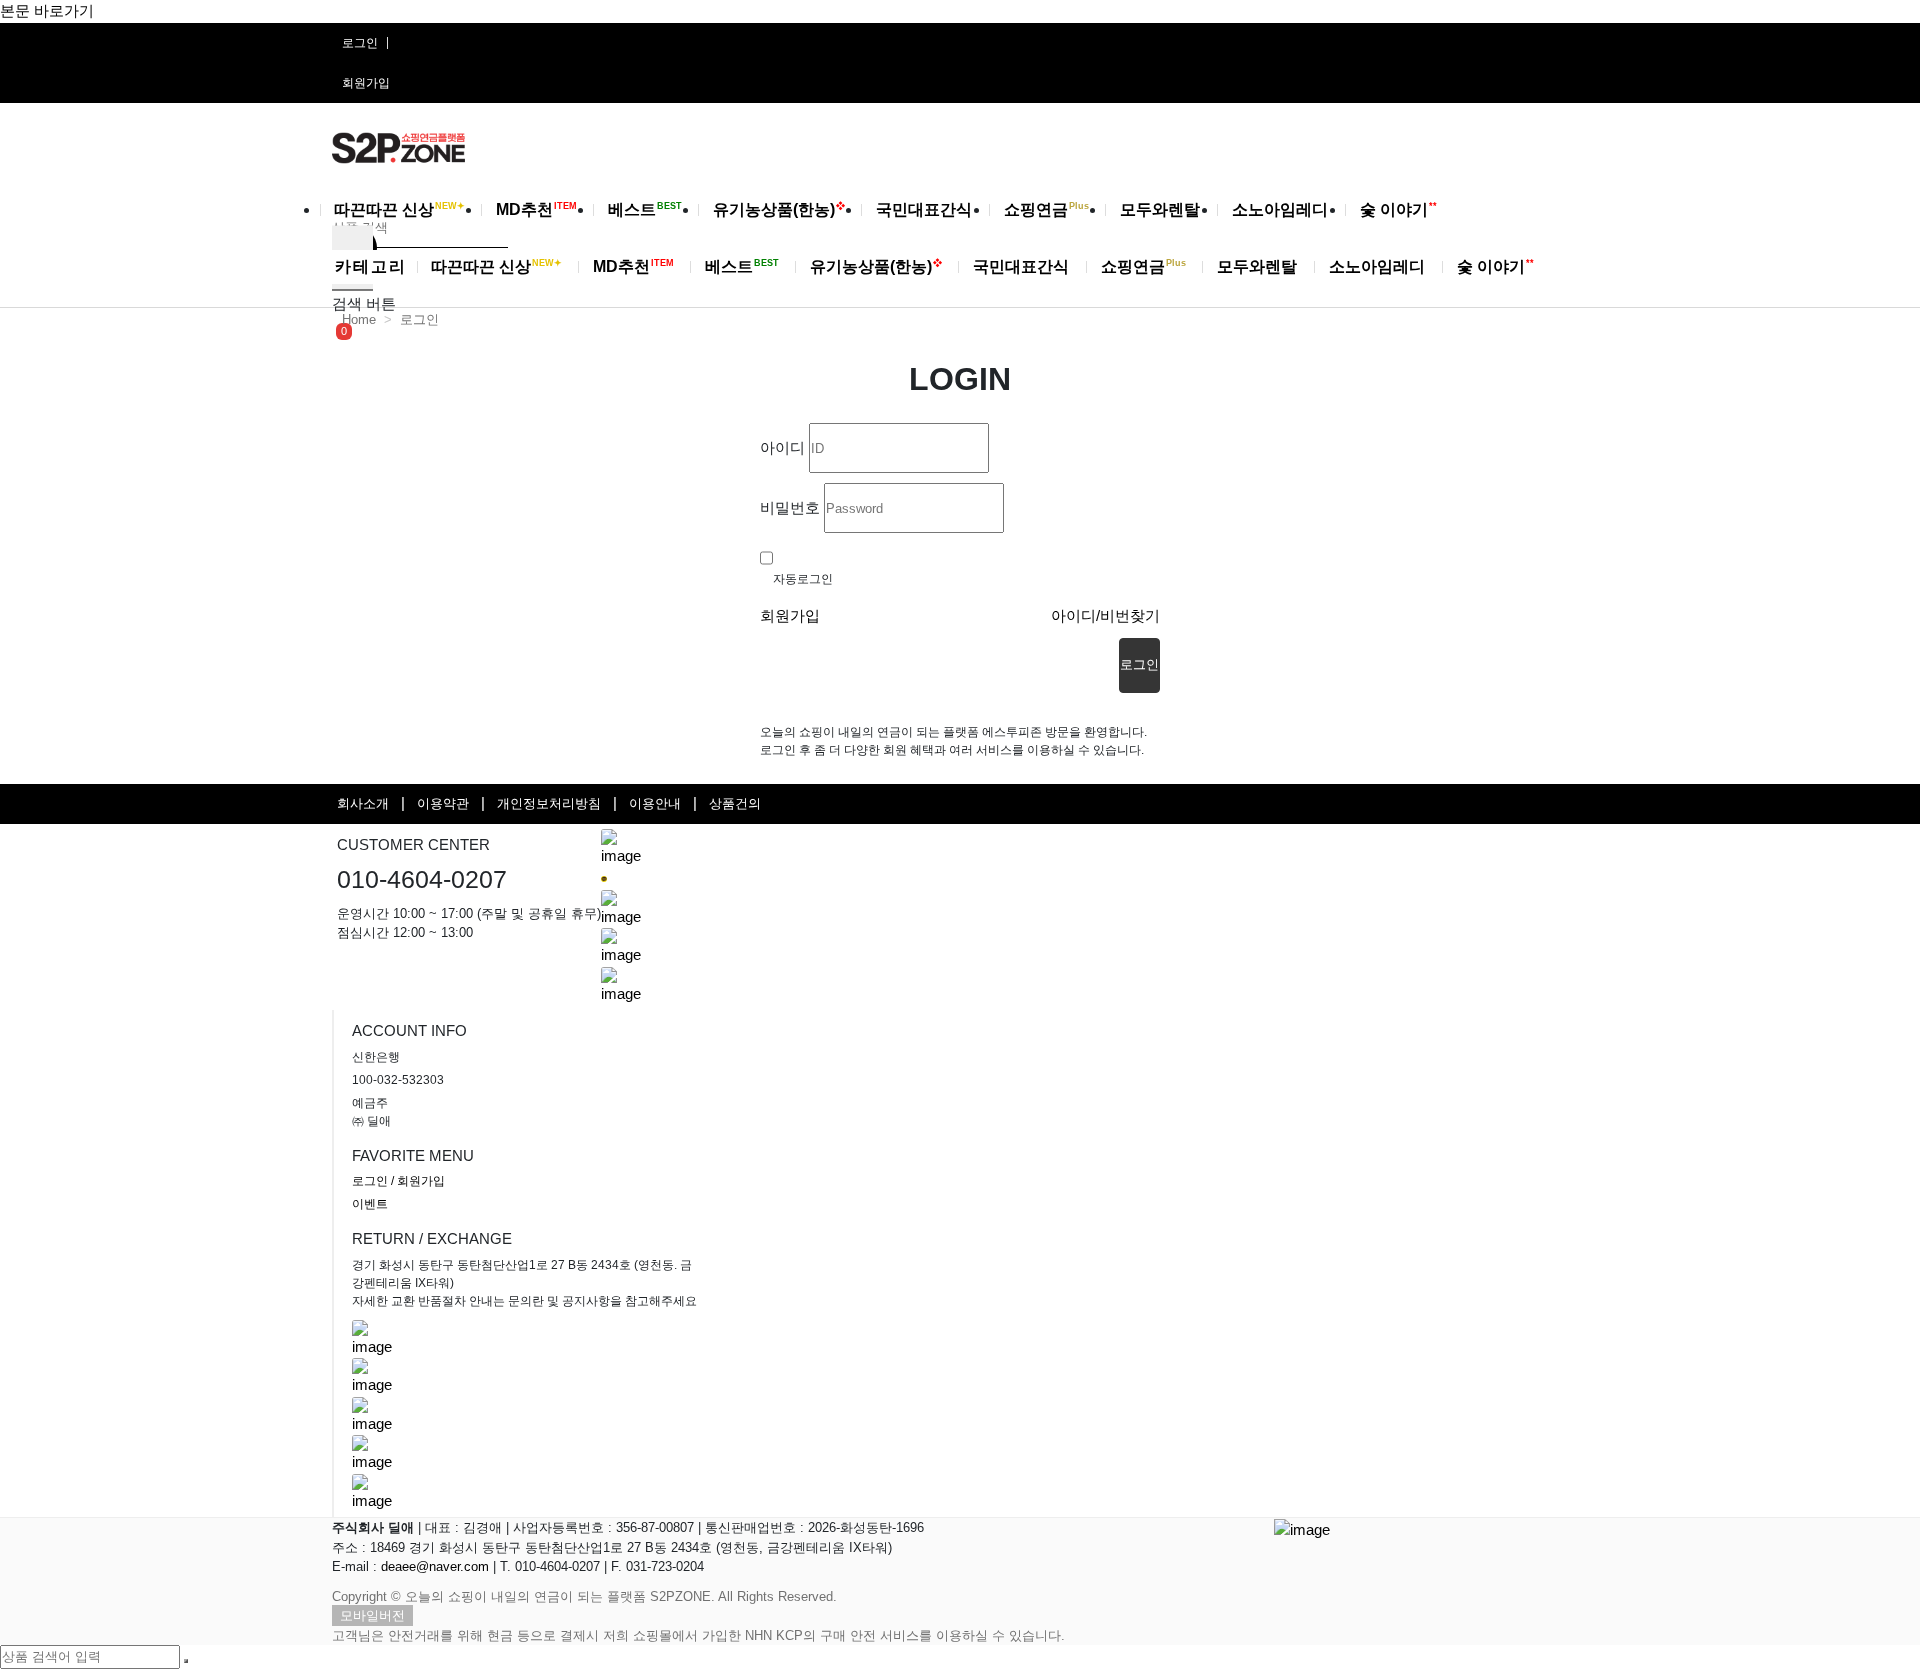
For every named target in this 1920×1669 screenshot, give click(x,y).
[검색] (186, 1661)
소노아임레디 (1282, 209)
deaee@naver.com (435, 1566)
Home (359, 319)
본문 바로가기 (47, 10)
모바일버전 (372, 1615)
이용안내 (655, 803)
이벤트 (370, 1204)
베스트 (645, 209)
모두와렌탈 (1162, 209)
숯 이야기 (1398, 209)
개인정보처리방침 (549, 803)
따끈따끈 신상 (399, 209)
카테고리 (371, 266)
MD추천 (536, 209)
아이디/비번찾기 (1105, 615)
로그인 (360, 43)
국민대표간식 (926, 209)
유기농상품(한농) (779, 209)
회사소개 (363, 803)
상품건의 (735, 803)
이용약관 (443, 803)
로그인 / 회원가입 (398, 1181)
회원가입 (366, 83)
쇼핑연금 (1046, 209)
